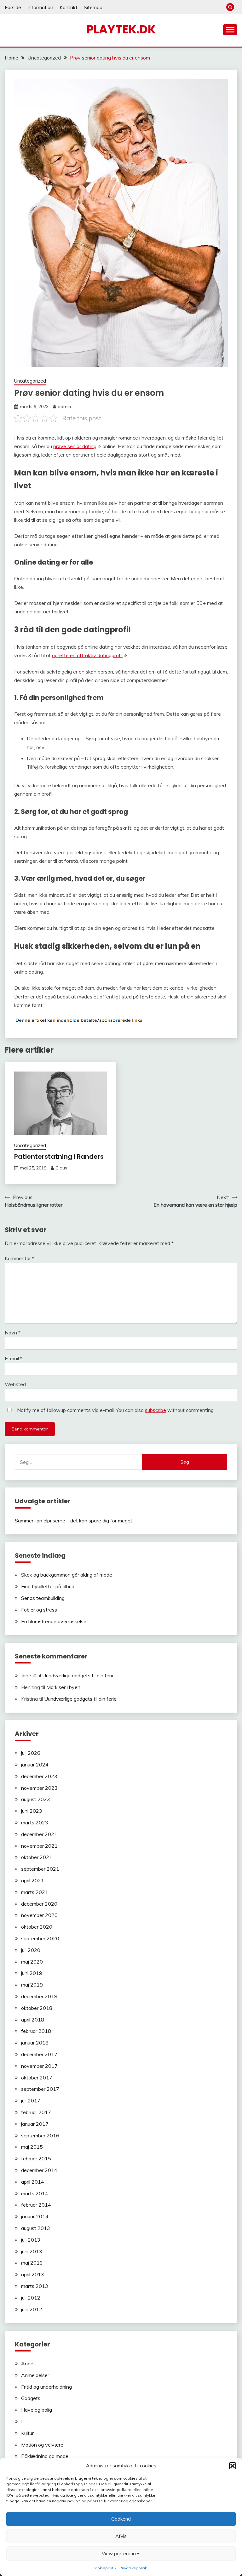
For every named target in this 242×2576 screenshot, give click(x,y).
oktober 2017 (37, 2078)
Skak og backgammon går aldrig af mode (67, 1575)
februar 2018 (36, 2031)
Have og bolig (37, 2410)
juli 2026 (31, 1753)
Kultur (27, 2433)
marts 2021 (35, 1892)
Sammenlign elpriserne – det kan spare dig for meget (74, 1521)
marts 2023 (35, 1823)
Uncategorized (30, 381)
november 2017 (39, 2066)
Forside (13, 7)
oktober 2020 (37, 1927)
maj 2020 (32, 1962)
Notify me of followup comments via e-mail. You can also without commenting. (115, 1410)
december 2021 (39, 1834)
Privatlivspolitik (133, 2568)
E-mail (14, 1358)
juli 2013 (31, 2240)
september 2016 (40, 2135)
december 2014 (39, 2170)
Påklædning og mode (45, 2456)
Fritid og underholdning (46, 2387)
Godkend (121, 2519)
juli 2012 (31, 2298)
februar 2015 (36, 2158)
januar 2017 (35, 2124)
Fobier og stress (39, 1610)
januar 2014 (35, 2216)
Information (40, 7)
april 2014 (33, 2182)
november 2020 (39, 1915)
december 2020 (39, 1904)
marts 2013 (35, 2286)
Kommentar (20, 1258)
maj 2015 (32, 2147)
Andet (28, 2363)
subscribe (156, 1410)
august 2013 (36, 2228)
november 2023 (39, 1788)
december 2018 (39, 1996)
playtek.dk (121, 29)
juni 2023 (32, 1811)
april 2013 (33, 2274)
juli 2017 (31, 2101)
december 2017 (39, 2054)
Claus (61, 1168)
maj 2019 (32, 1985)
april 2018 (33, 2020)
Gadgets (31, 2398)
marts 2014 (35, 2193)
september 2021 (40, 1869)
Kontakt (69, 7)
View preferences (121, 2553)
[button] (233, 2466)
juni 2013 (32, 2251)
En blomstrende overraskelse (54, 1621)
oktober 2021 (37, 1857)
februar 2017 (36, 2112)
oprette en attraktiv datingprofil (87, 655)
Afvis (121, 2536)
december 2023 (39, 1776)
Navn (13, 1333)
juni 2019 (32, 1973)
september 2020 (40, 1938)
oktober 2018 (37, 2008)
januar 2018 (35, 2043)
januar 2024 (35, 1765)
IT (23, 2421)
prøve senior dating (75, 446)
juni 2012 (32, 2309)
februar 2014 (36, 2205)
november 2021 (39, 1846)
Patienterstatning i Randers (59, 1157)
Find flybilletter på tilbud (48, 1586)
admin (64, 407)
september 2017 (40, 2089)
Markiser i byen (63, 1687)
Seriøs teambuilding (43, 1598)
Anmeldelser (35, 2375)
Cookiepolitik (104, 2568)
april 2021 (33, 1880)
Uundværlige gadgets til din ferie (78, 1675)
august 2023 (36, 1799)
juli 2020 (31, 1950)
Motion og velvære (42, 2445)
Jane (26, 1675)
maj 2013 (32, 2263)
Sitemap (93, 7)
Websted (15, 1384)
